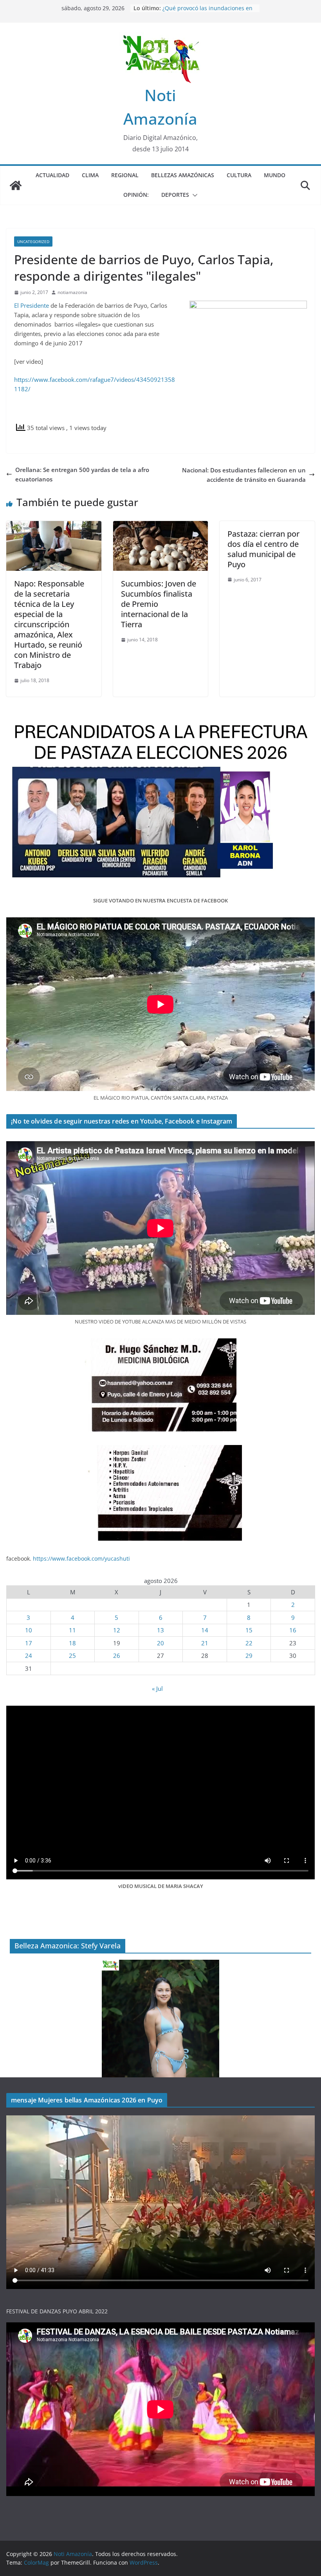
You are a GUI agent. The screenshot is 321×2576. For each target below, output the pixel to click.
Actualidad (52, 175)
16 (293, 1630)
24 (29, 1656)
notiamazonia (72, 292)
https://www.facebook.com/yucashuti (81, 1558)
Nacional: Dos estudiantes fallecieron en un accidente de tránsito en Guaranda (244, 475)
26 (117, 1656)
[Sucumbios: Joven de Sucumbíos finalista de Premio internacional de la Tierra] (161, 526)
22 (249, 1643)
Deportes (175, 195)
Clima (90, 175)
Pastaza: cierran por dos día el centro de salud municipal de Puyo (263, 549)
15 (249, 1630)
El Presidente (32, 305)
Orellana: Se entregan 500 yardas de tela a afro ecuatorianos (82, 474)
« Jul (157, 1688)
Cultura (239, 175)
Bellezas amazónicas (183, 175)
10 (29, 1630)
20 (160, 1643)
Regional (125, 175)
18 (72, 1643)
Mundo (275, 175)
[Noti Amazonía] (16, 185)
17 (29, 1643)
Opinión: (136, 195)
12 (117, 1630)
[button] (193, 195)
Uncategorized (33, 241)
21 (205, 1643)
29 (249, 1656)
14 (205, 1630)
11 (72, 1630)
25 (72, 1656)
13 (160, 1630)
